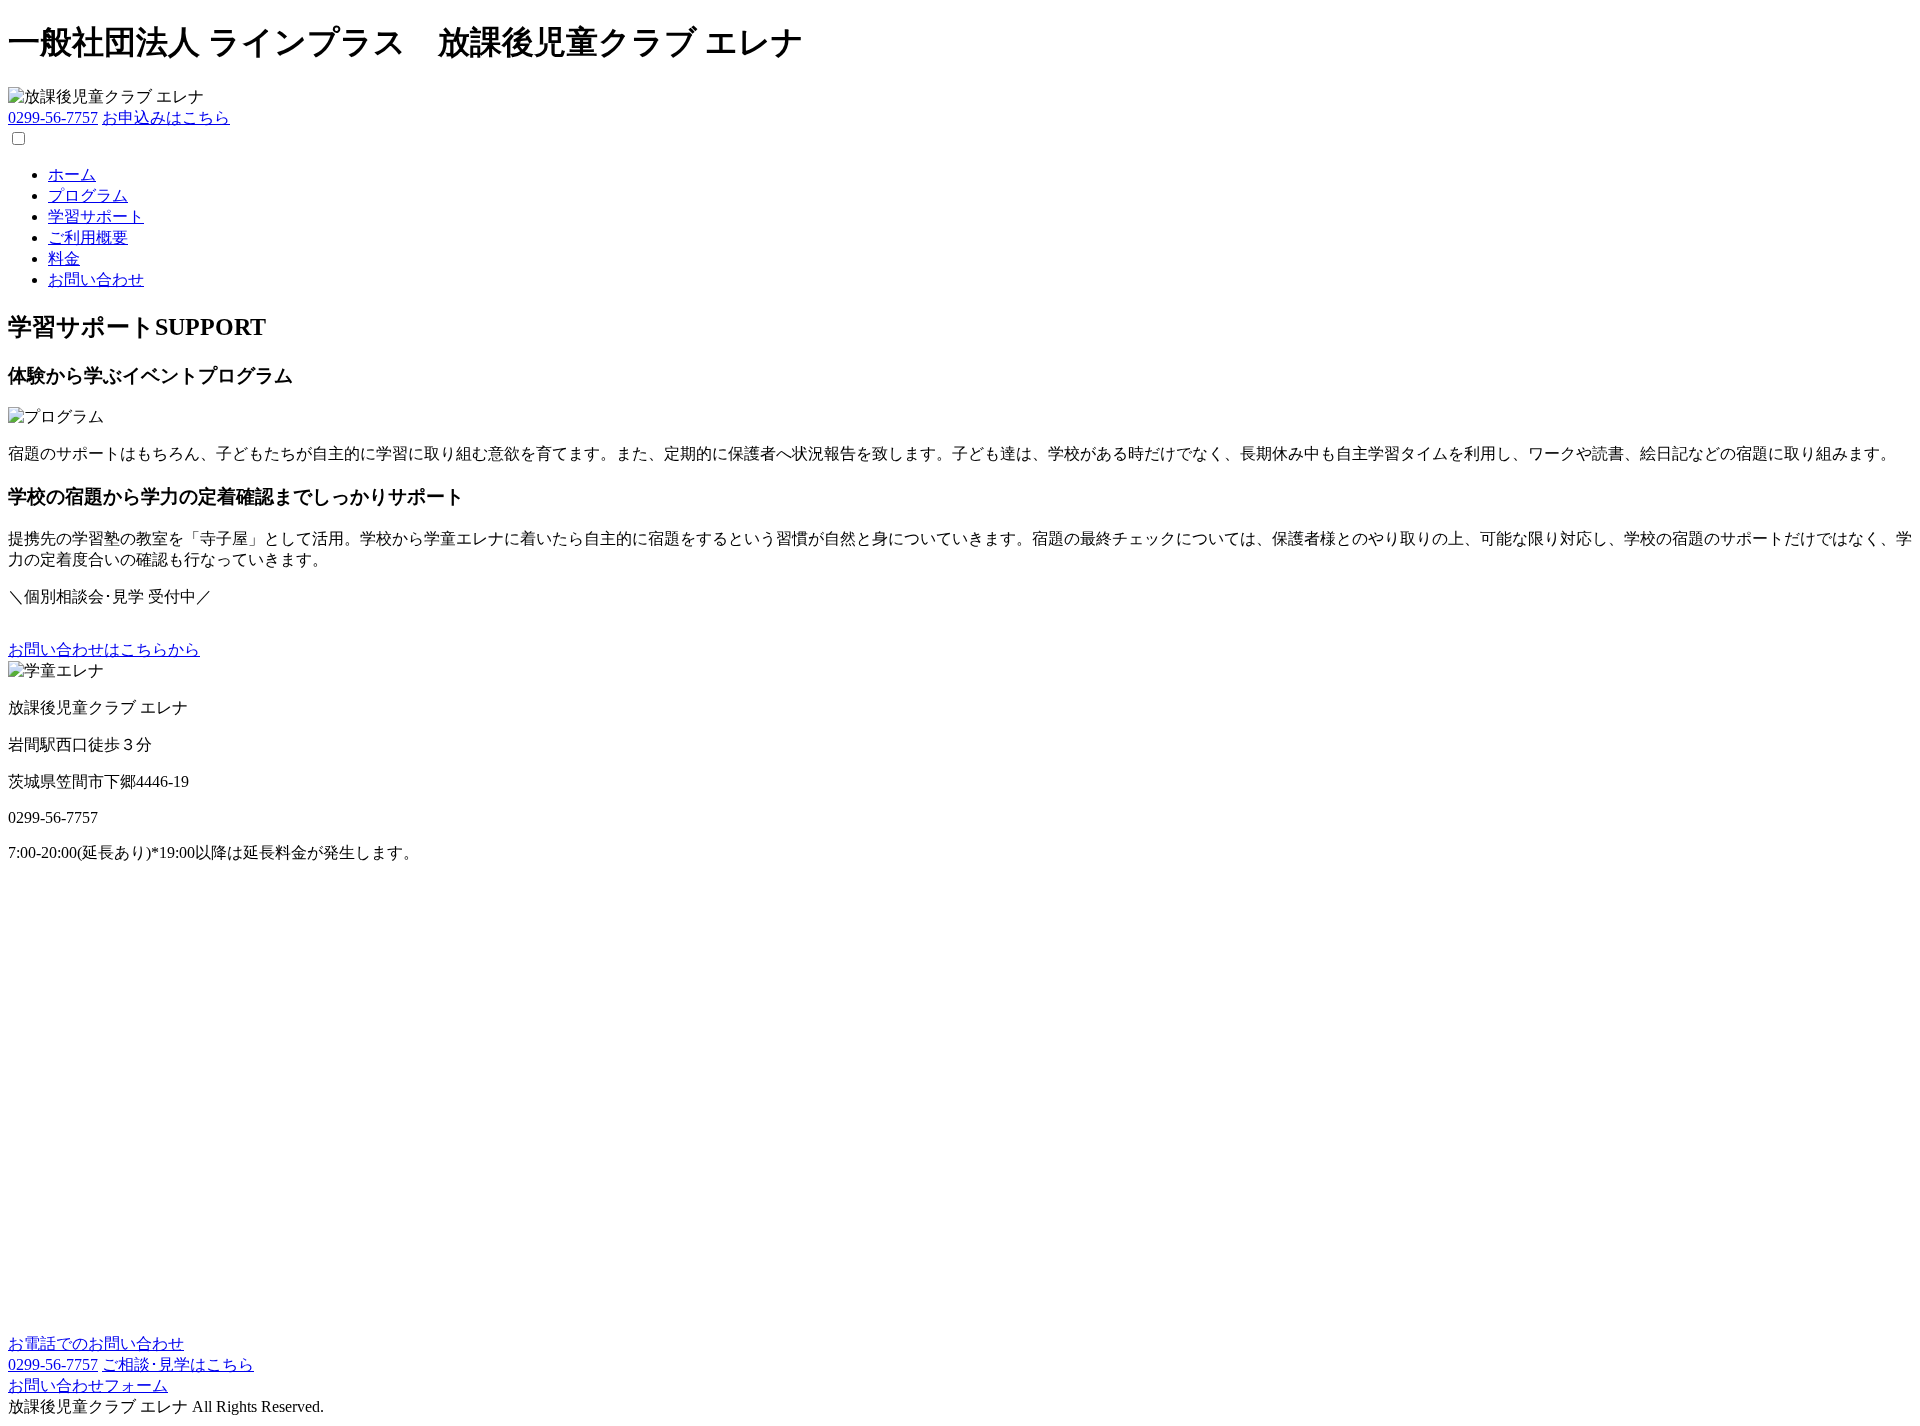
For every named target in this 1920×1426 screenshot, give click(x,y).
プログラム (88, 195)
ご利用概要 (88, 237)
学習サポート (96, 216)
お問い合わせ (96, 279)
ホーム (72, 174)
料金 (64, 258)
